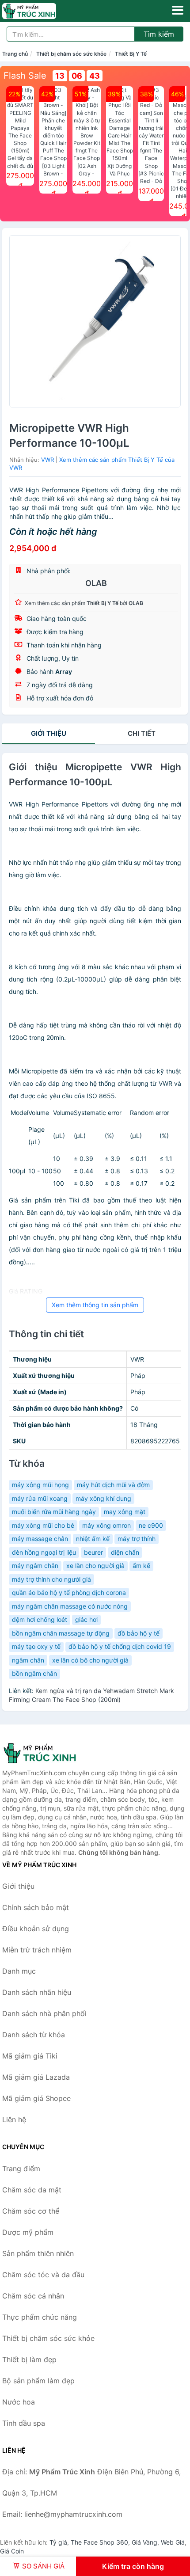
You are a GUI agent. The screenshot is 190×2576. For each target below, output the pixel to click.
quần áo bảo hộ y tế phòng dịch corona (69, 1592)
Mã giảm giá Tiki (30, 2056)
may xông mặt (125, 1512)
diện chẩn (125, 1552)
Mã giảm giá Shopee (36, 2098)
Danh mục (19, 1971)
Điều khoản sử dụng (36, 1929)
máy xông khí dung (103, 1498)
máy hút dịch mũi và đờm (113, 1485)
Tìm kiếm (159, 34)
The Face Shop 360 (99, 2542)
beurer (93, 1552)
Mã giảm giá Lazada (36, 2077)
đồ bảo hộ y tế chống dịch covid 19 (120, 1646)
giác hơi (86, 1619)
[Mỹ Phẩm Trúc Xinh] (46, 1753)
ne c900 (151, 1525)
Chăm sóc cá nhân (33, 2296)
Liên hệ (14, 2119)
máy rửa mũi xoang (40, 1498)
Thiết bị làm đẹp (29, 2359)
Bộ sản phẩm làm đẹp (38, 2381)
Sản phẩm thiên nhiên (38, 2253)
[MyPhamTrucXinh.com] (40, 11)
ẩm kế (141, 1566)
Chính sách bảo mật (36, 1907)
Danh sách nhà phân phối (44, 2013)
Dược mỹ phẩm (28, 2232)
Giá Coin (12, 2551)
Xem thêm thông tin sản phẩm (95, 1305)
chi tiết (142, 733)
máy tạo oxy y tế (36, 1646)
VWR (47, 460)
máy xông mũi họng (40, 1485)
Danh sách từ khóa (34, 2035)
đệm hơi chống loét (40, 1619)
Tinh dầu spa (24, 2423)
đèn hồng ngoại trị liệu (44, 1552)
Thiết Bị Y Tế (131, 54)
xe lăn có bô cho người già (90, 1660)
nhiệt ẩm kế (93, 1539)
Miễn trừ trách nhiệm (37, 1950)
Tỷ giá (58, 2542)
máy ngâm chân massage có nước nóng (70, 1606)
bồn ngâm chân (34, 1673)
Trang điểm (21, 2169)
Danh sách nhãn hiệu (37, 1992)
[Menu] (178, 10)
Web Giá (173, 2542)
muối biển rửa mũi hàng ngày (54, 1512)
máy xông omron (106, 1525)
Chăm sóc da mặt (32, 2190)
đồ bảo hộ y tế (139, 1633)
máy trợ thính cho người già (51, 1579)
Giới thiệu (49, 733)
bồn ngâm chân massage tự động (61, 1633)
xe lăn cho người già (95, 1566)
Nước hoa (19, 2402)
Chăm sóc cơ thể (31, 2211)
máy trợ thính (137, 1539)
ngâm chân (28, 1660)
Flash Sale (25, 76)
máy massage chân (40, 1539)
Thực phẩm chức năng (40, 2317)
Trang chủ (15, 54)
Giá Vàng (144, 2542)
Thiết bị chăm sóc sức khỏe (71, 54)
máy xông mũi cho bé (43, 1525)
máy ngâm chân (35, 1566)
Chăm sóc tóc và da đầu (43, 2275)
